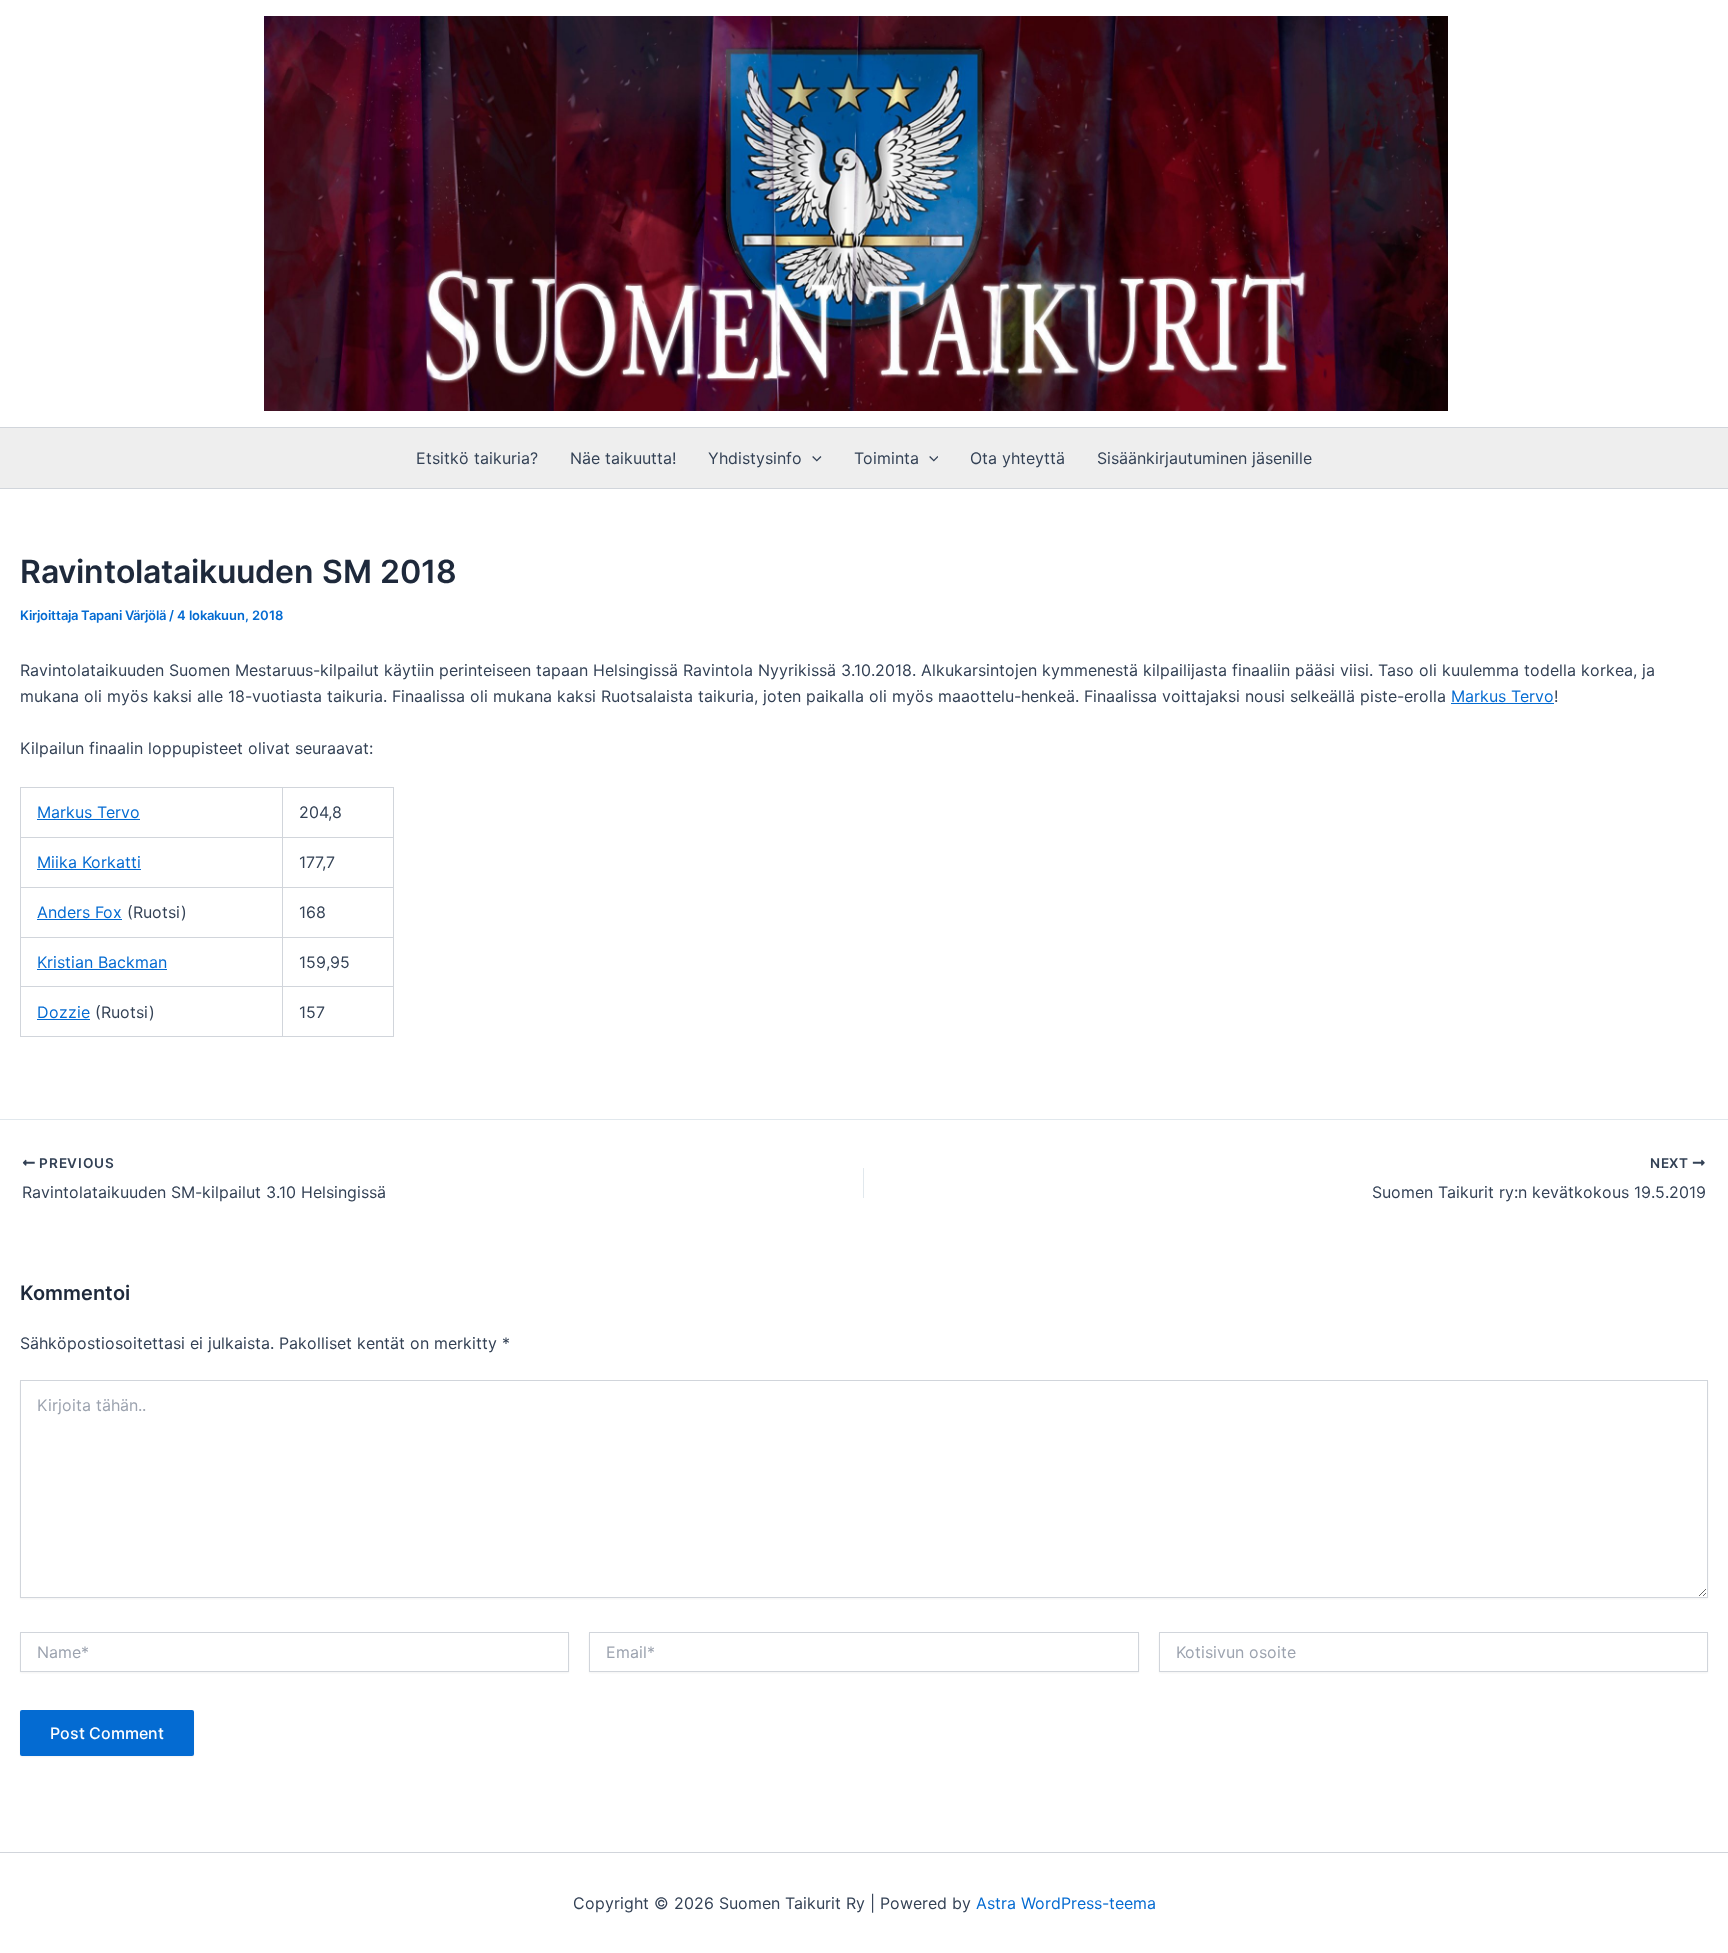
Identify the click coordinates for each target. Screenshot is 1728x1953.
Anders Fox (79, 912)
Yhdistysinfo (755, 458)
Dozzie (63, 1012)
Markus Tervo (1502, 696)
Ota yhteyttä (1017, 458)
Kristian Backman (102, 962)
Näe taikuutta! (623, 458)
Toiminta (886, 458)
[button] (812, 458)
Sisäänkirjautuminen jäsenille (1204, 458)
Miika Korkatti (89, 862)
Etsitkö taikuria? (477, 458)
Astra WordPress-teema (1066, 1903)
